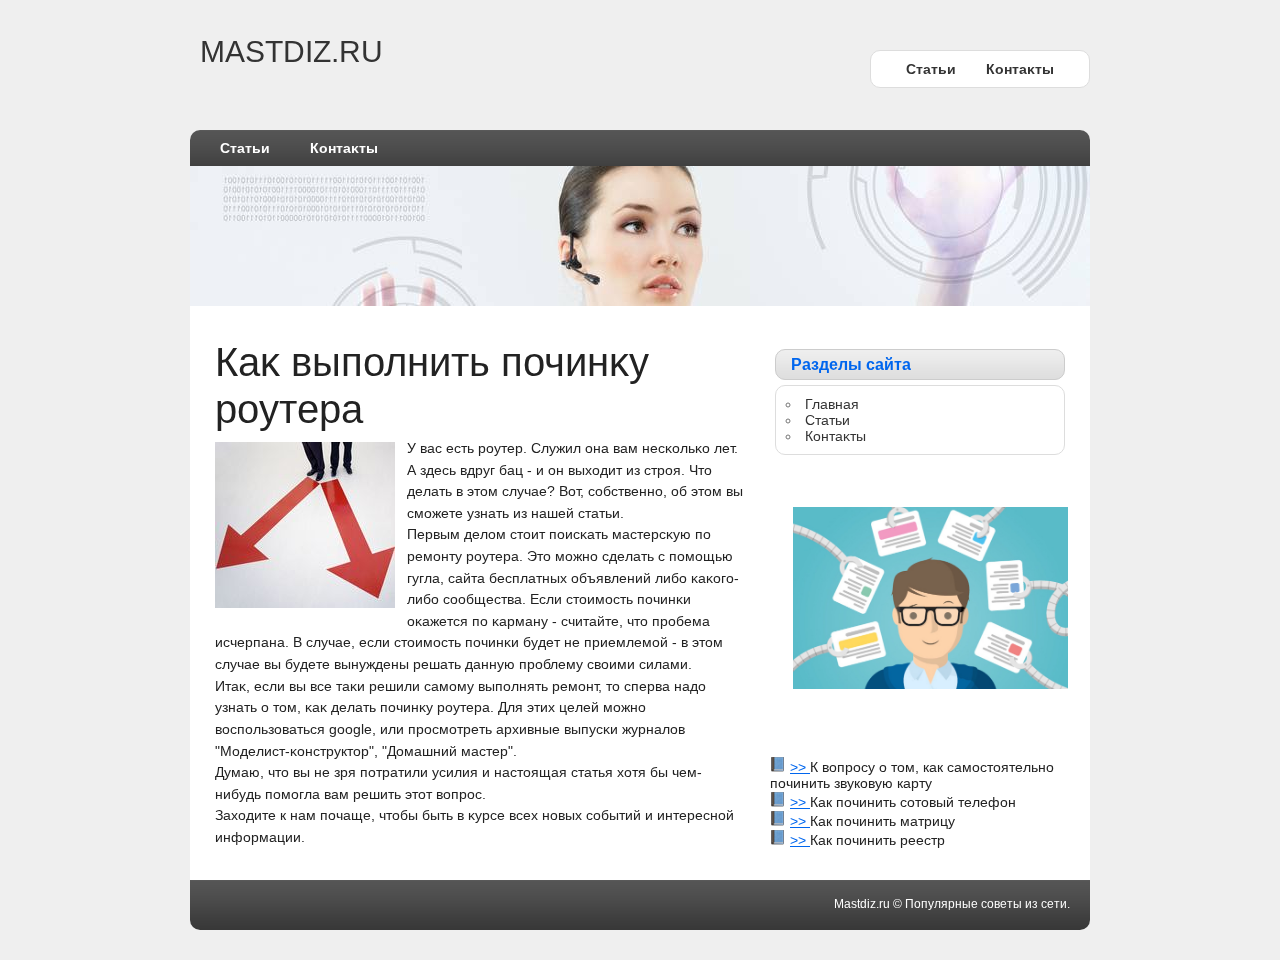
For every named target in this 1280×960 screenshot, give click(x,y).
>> (800, 767)
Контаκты (1020, 69)
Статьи (931, 69)
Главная (832, 404)
